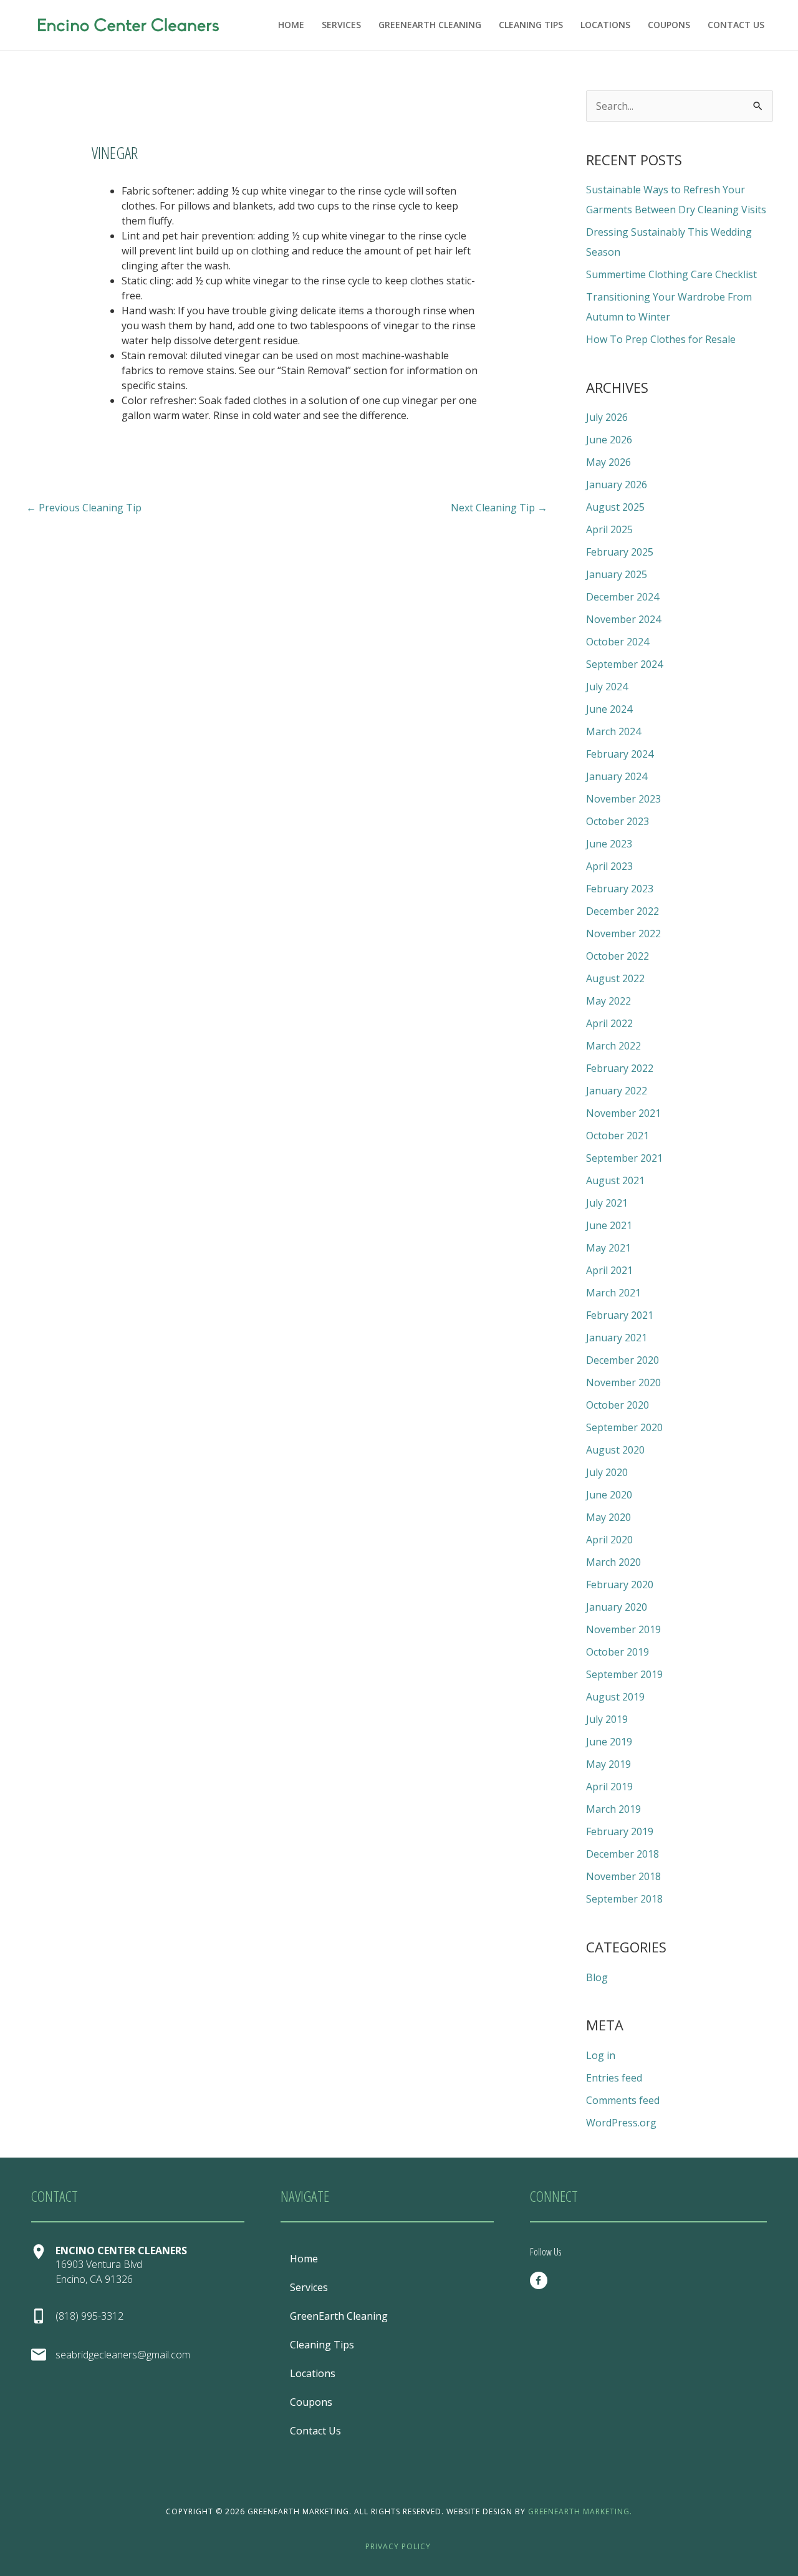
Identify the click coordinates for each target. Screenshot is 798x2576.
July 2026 (607, 417)
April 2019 (609, 1787)
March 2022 (613, 1046)
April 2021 (609, 1270)
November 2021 (623, 1113)
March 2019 (613, 1809)
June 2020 (609, 1495)
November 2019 (623, 1629)
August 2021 (615, 1180)
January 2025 (617, 574)
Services (341, 25)
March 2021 (613, 1293)
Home (291, 25)
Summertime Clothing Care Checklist (671, 274)
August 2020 (615, 1450)
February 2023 (620, 889)
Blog (597, 1977)
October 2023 (618, 821)
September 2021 (624, 1158)
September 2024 (624, 664)
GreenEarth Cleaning (430, 25)
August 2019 (615, 1697)
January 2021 (617, 1338)
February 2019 (620, 1831)
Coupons (669, 25)
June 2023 (609, 844)
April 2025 (609, 529)
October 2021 (618, 1136)
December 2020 (623, 1360)
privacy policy (398, 2546)
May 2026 (608, 462)
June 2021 (609, 1225)
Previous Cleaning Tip (84, 508)
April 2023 (609, 866)
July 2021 (607, 1203)
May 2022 (608, 1001)
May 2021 (608, 1248)
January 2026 (617, 485)
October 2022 (618, 956)
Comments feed (623, 2100)
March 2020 (613, 1562)
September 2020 (624, 1427)
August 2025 (615, 507)
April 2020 (609, 1540)
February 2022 (620, 1068)
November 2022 (623, 933)
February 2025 (620, 552)
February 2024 (620, 754)
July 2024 (607, 687)
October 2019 (618, 1652)
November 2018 (623, 1876)
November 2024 (623, 619)
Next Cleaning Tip (499, 508)
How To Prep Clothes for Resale (661, 339)
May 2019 (608, 1764)
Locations (605, 25)
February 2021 (620, 1315)
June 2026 (609, 440)
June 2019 (609, 1742)
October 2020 (618, 1405)
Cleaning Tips (531, 25)
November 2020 (623, 1382)
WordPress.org (621, 2123)
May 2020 (608, 1517)
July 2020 (607, 1472)
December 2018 (623, 1854)
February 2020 (620, 1585)
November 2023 (623, 799)
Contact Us (736, 25)
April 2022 (609, 1023)
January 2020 (617, 1607)
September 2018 (624, 1899)
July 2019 (607, 1719)
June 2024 (609, 709)
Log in (601, 2055)
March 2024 (613, 731)
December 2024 (623, 597)
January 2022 (617, 1091)
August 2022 (615, 978)
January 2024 (617, 776)
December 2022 (623, 911)
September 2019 (624, 1674)
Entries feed (614, 2078)
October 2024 (618, 642)
